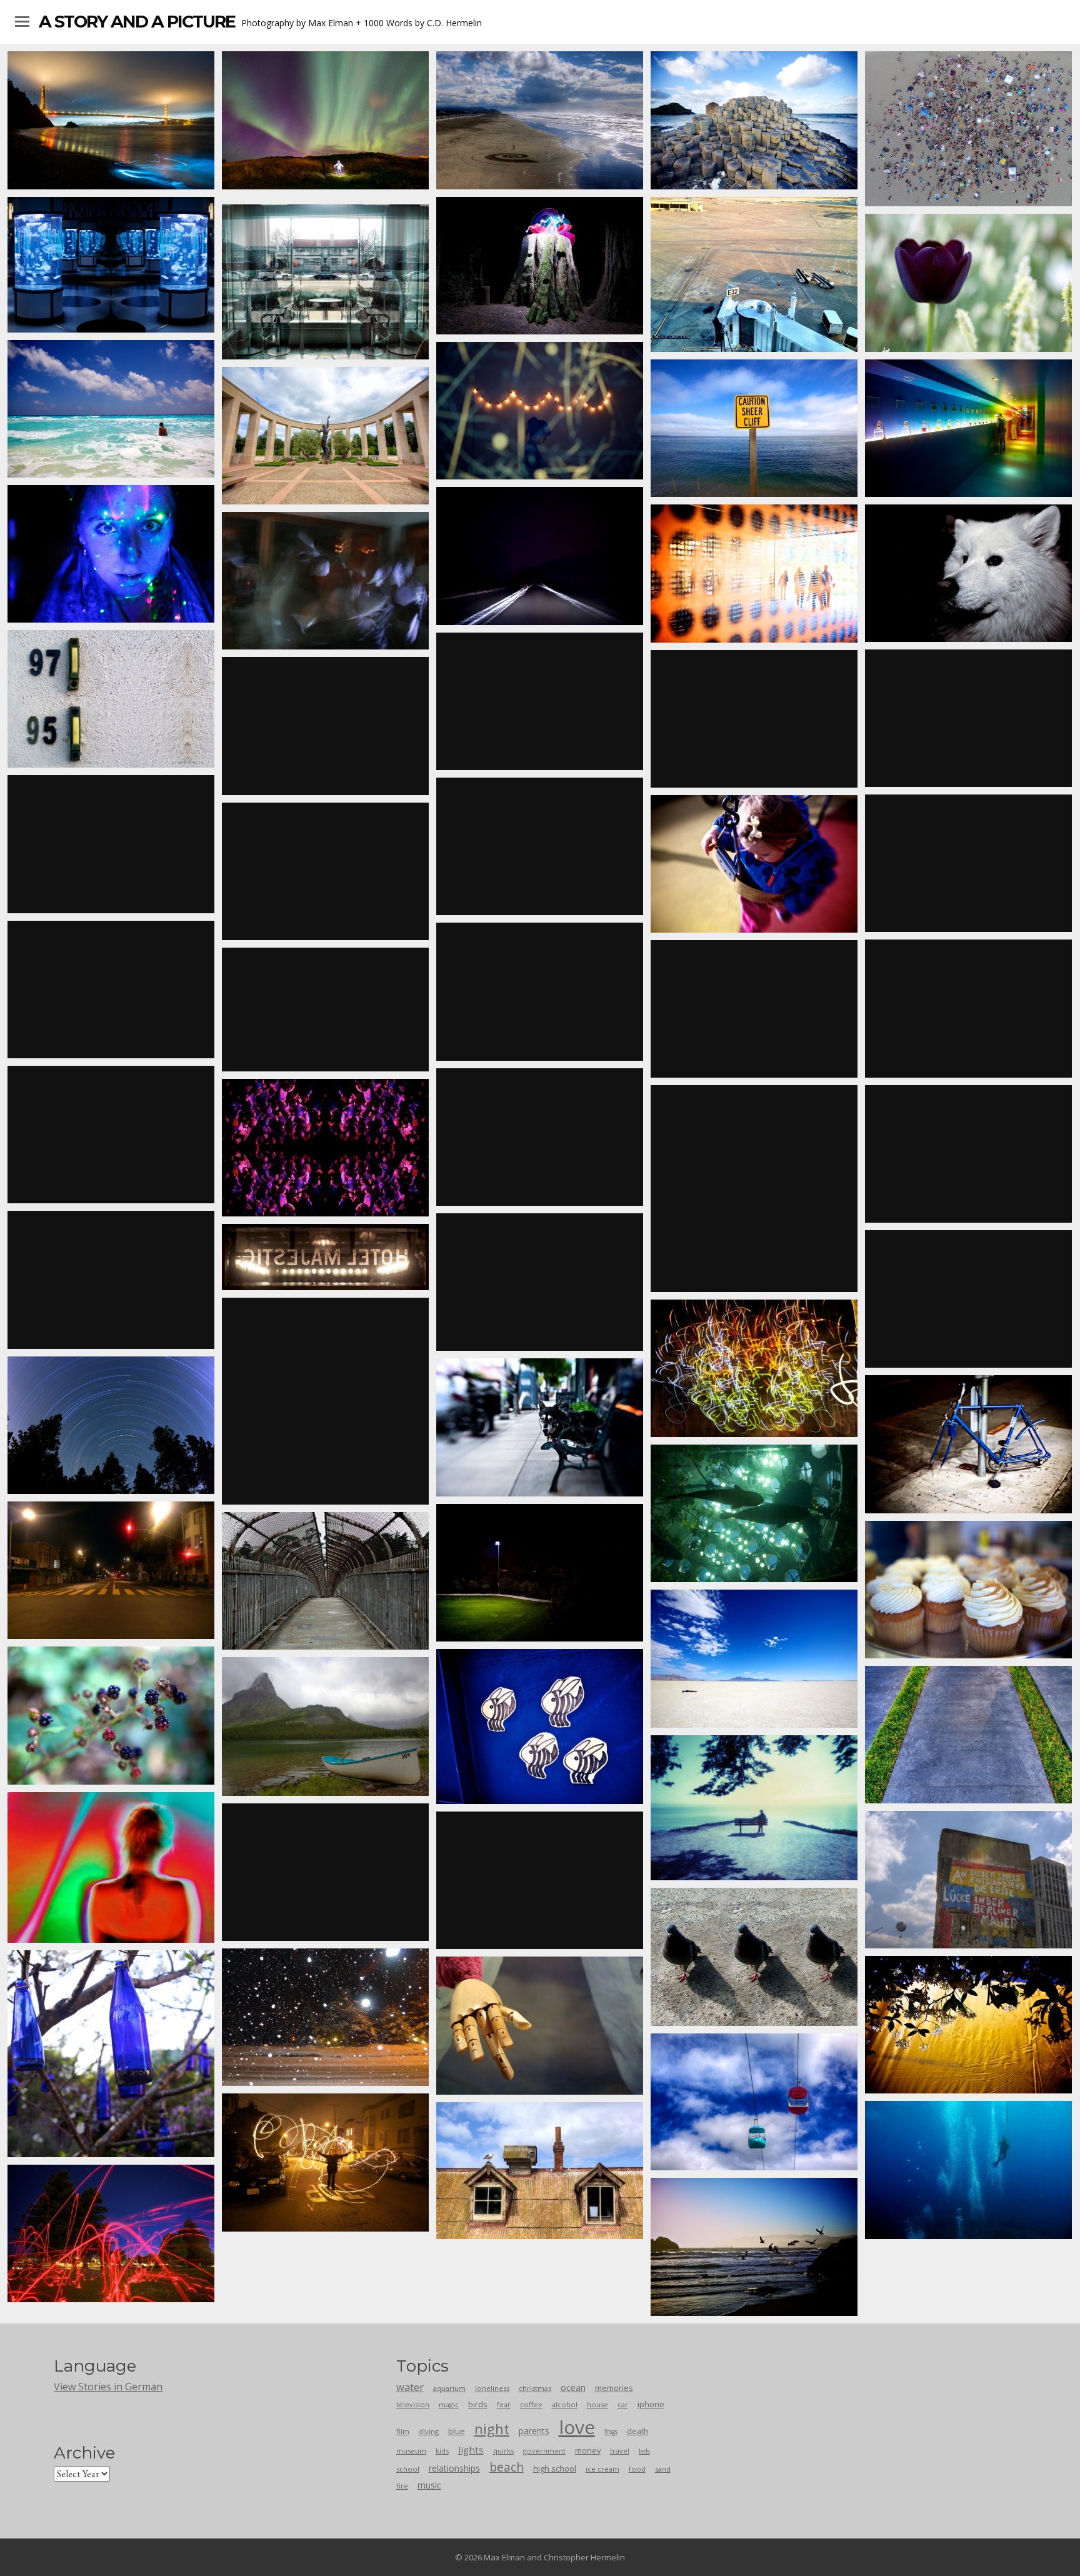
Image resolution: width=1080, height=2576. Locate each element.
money (588, 2450)
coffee (531, 2404)
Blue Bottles (111, 2053)
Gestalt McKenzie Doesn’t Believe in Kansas (111, 990)
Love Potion (968, 283)
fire (402, 2486)
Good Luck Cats (540, 1880)
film (403, 2431)
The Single (326, 1401)
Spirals (540, 120)
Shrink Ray (754, 2247)
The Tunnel (326, 1010)
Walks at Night (540, 411)
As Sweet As (969, 1590)
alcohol (565, 2404)
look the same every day (540, 2026)
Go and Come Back (111, 1280)
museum (411, 2451)
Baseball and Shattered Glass (540, 991)
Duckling (111, 554)
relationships (454, 2468)
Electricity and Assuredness (326, 2162)
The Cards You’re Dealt (969, 1299)
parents (534, 2431)
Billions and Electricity (754, 1009)
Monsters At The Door (111, 699)
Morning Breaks (540, 846)
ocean (573, 2388)
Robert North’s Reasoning (754, 274)
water (410, 2387)
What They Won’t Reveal (326, 1148)
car (623, 2404)
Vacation (754, 428)
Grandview (111, 120)
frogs (611, 2432)
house (597, 2404)
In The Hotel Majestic (326, 1257)
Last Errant (754, 1368)
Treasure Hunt (326, 120)
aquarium (449, 2388)
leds (644, 2451)
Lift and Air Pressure (325, 726)
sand (663, 2469)
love (577, 2427)
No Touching (111, 1570)
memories (614, 2388)
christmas (535, 2388)
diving (429, 2431)
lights (471, 2450)
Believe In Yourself (325, 282)
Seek (111, 409)
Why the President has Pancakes (754, 1808)
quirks (503, 2451)
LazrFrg (111, 2233)
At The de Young (754, 574)
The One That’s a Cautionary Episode (326, 871)
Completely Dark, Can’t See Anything (111, 264)
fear (504, 2404)
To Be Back (540, 1573)
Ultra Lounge (969, 863)
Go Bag (754, 120)
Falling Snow (325, 2017)
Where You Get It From (754, 1188)
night (492, 2428)
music (429, 2485)
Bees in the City (540, 1727)
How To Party (326, 581)
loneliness (492, 2388)
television (413, 2404)
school (408, 2469)
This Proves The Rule (111, 844)
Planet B (111, 1425)
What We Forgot (754, 864)
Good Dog (968, 573)
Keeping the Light (540, 1282)
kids (442, 2451)
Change (968, 1735)
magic (449, 2404)
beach (507, 2467)
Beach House (540, 2170)
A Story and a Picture (137, 22)
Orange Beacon (754, 719)
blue (457, 2431)
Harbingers (754, 1957)
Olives (968, 718)
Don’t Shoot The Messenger (540, 701)
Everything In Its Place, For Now (326, 1872)
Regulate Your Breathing (540, 1137)
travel (620, 2451)
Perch (111, 1135)
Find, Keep (968, 1444)
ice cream (602, 2469)
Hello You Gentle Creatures (968, 1008)
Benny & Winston (968, 1880)
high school (555, 2468)
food (637, 2469)
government (544, 2451)
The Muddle (540, 266)
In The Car (540, 556)
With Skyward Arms (325, 436)
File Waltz (111, 1867)
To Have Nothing (969, 129)
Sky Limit (754, 2102)
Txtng (969, 2170)
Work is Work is (325, 1581)
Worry (968, 2025)
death (638, 2431)
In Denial (540, 1427)
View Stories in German (108, 2387)
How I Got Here (754, 1658)
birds (478, 2404)
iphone (651, 2404)
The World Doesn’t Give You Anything (325, 1727)
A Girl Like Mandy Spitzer (111, 1715)
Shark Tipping (754, 1513)
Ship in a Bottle (969, 428)
